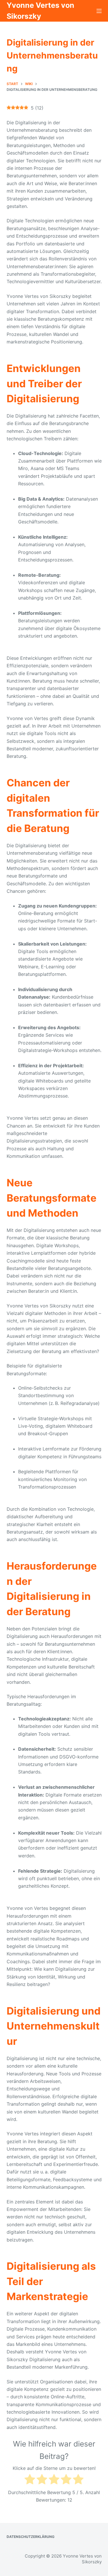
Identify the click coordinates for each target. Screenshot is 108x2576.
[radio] (30, 2480)
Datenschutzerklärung (31, 2537)
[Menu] (99, 11)
